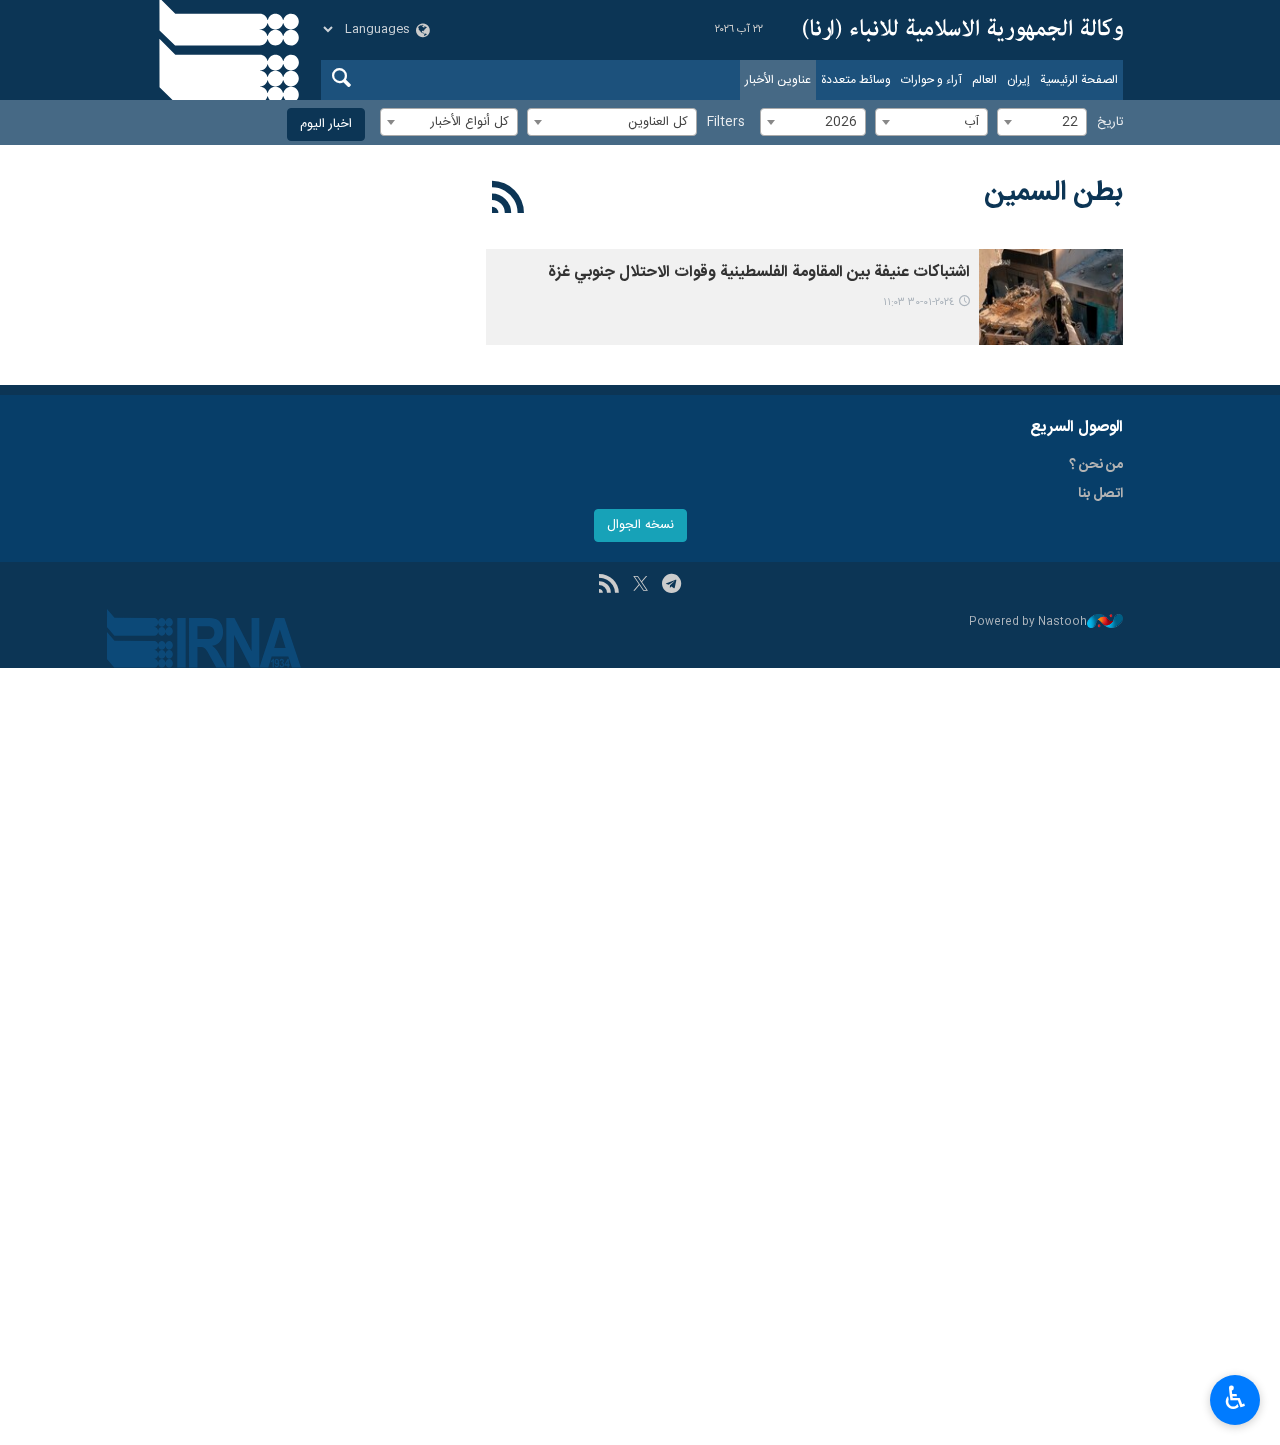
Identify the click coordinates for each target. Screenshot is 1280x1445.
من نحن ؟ (1096, 465)
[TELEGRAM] (671, 586)
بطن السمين (1053, 193)
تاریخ (1110, 122)
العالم (984, 80)
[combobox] (1042, 122)
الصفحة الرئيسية (1079, 80)
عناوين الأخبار (778, 80)
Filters (726, 122)
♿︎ (1235, 1398)
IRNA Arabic (963, 30)
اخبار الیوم (326, 124)
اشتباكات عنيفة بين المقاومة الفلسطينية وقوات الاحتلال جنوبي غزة (759, 272)
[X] (640, 586)
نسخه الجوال (640, 525)
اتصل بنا (1100, 494)
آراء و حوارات (931, 80)
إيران (1018, 80)
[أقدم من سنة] (1051, 297)
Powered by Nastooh (1028, 622)
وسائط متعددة (856, 80)
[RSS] (508, 201)
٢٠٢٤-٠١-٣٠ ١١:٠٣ (918, 302)
